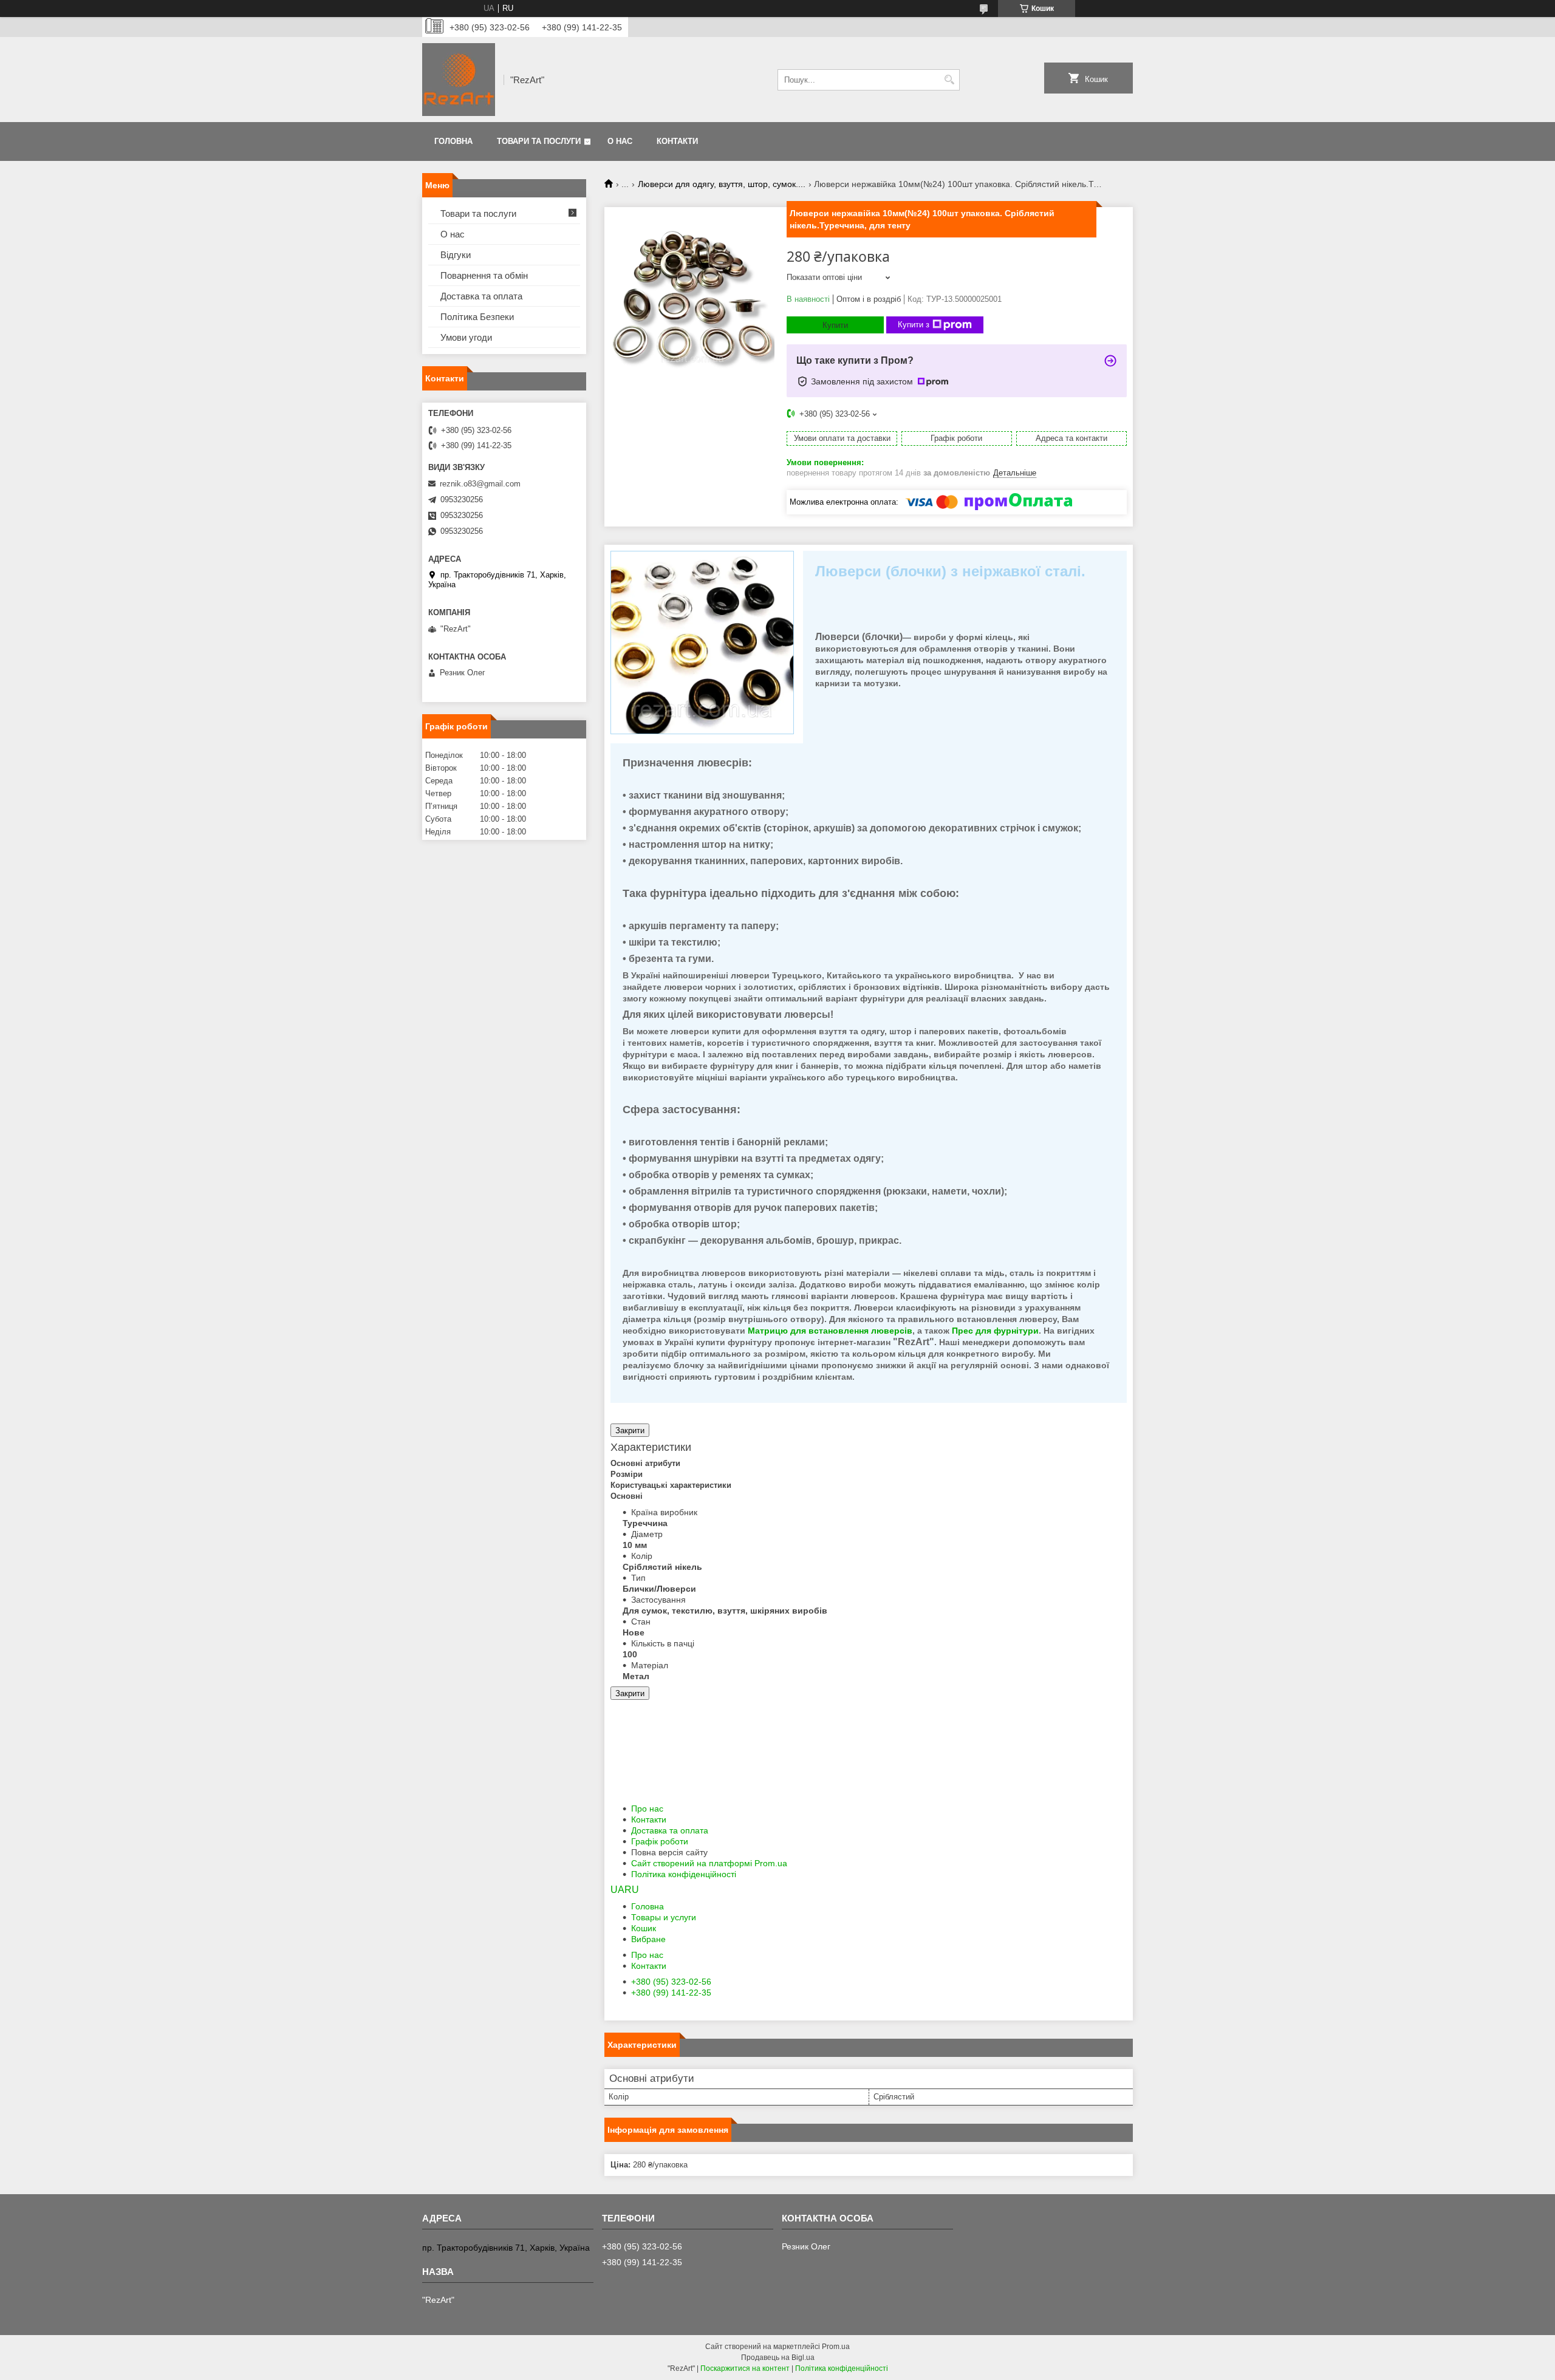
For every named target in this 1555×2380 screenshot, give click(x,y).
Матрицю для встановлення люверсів (830, 1331)
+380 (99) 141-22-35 (671, 1993)
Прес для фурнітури (995, 1331)
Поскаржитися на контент (745, 2368)
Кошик (644, 1928)
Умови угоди (466, 337)
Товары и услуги (664, 1917)
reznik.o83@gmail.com (480, 484)
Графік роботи (660, 1841)
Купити (835, 325)
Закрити (630, 1430)
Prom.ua (836, 2347)
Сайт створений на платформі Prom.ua (709, 1863)
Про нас (647, 1809)
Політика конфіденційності (684, 1874)
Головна (453, 141)
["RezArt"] (459, 80)
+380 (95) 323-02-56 (671, 1982)
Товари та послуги (539, 141)
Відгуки (456, 255)
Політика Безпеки (477, 317)
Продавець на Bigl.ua (778, 2358)
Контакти (677, 141)
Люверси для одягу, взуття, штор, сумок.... (722, 184)
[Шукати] (949, 80)
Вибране (648, 1939)
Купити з (914, 325)
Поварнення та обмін (484, 275)
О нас (620, 141)
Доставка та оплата (670, 1830)
